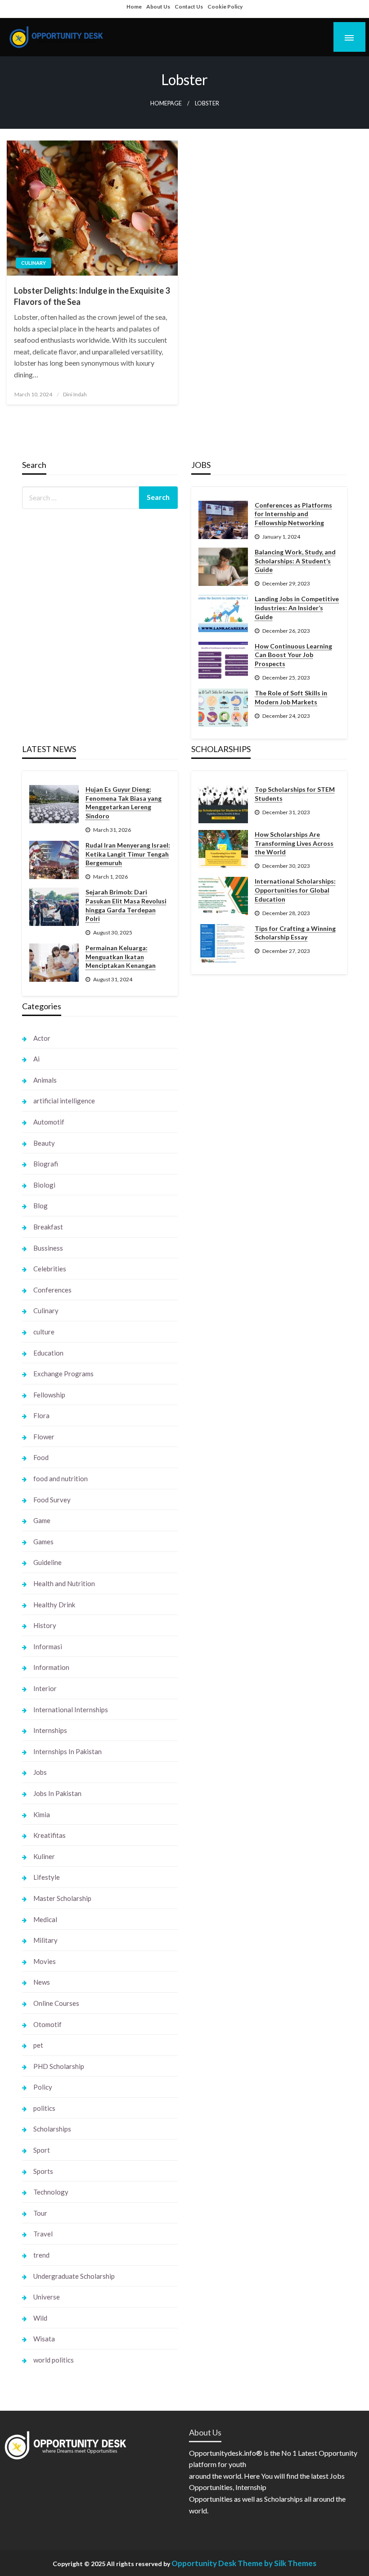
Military (45, 1940)
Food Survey (52, 1500)
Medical (45, 1919)
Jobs (40, 1772)
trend (41, 2255)
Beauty (44, 1143)
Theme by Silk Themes (277, 2563)
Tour (40, 2213)
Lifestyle (47, 1877)
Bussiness (48, 1248)
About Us (158, 7)
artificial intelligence (64, 1101)
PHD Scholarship (59, 2066)
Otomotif (47, 2024)
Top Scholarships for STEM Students (295, 794)
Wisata (44, 2339)
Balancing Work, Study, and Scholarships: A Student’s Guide (295, 561)
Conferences (52, 1290)
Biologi (44, 1185)
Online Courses (56, 2003)
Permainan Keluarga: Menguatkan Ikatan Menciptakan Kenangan (121, 957)
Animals (45, 1080)
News (42, 1982)
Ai (36, 1059)
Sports (43, 2171)
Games (43, 1542)
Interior (45, 1688)
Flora (41, 1415)
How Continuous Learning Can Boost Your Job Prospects (293, 655)
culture (44, 1332)
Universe (47, 2297)
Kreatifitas (49, 1835)
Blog (40, 1206)
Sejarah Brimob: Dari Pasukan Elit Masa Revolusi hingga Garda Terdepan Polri (126, 905)
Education (48, 1353)
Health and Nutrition (64, 1583)
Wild (40, 2318)
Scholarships (52, 2129)
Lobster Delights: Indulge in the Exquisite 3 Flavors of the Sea (92, 296)
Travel (43, 2234)
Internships (50, 1730)
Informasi (48, 1646)
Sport (42, 2150)
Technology (51, 2192)
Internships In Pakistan (67, 1751)
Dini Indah (75, 394)
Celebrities (50, 1269)
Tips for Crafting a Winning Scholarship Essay (295, 933)
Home (134, 7)
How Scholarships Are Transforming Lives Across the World (294, 843)
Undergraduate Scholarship (74, 2276)
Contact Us (189, 7)
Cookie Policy (225, 7)
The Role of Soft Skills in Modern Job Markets (291, 697)
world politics (54, 2360)
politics (44, 2108)
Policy (43, 2087)
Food (41, 1457)
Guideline (47, 1562)
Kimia (42, 1814)
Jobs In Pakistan (57, 1793)
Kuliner (44, 1856)
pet (38, 2045)
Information (51, 1667)
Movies (45, 1961)
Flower (44, 1437)
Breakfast (48, 1227)
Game (42, 1520)
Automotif (49, 1122)
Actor (42, 1038)
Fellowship (49, 1395)
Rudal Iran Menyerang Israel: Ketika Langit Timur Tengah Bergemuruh (128, 854)
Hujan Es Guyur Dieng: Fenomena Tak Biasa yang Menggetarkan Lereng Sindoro (124, 803)
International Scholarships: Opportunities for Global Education (295, 890)
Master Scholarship (62, 1898)
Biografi (46, 1164)
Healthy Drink (54, 1605)
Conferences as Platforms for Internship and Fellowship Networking (293, 514)
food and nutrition (61, 1478)
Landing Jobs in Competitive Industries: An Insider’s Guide (297, 608)
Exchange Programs (63, 1374)
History (45, 1625)
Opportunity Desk (204, 2563)
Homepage (166, 103)
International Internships (71, 1710)
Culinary (34, 263)
